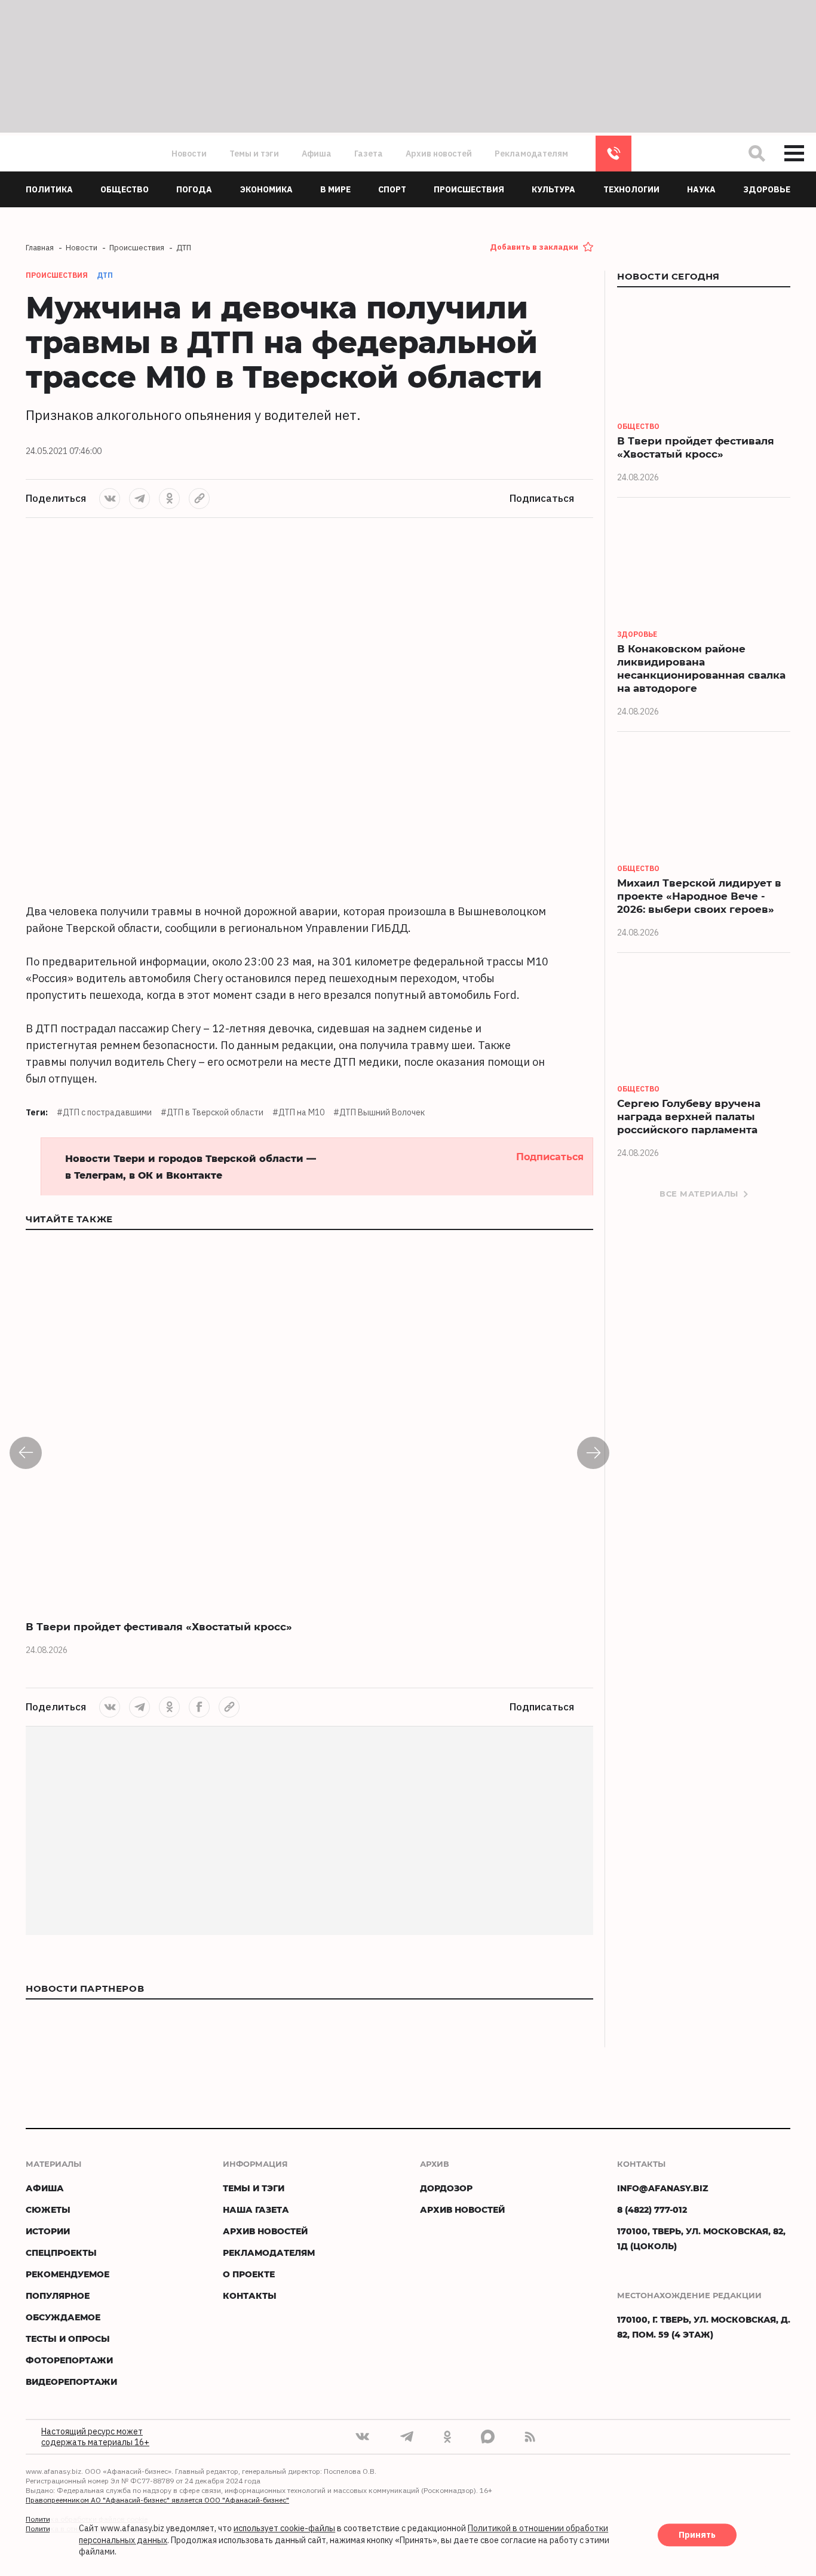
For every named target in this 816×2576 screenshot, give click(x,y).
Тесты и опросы (68, 2339)
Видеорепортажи (71, 2382)
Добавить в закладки (534, 247)
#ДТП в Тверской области (212, 1112)
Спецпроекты (61, 2253)
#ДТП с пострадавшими (104, 1112)
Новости (189, 154)
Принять (697, 2535)
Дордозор (446, 2188)
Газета (369, 154)
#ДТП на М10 (298, 1112)
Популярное (58, 2296)
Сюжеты (48, 2209)
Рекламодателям (531, 154)
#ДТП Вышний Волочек (379, 1112)
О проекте (249, 2274)
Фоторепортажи (69, 2360)
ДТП (105, 275)
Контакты (250, 2296)
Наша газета (256, 2209)
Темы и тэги (254, 154)
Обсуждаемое (63, 2317)
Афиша (317, 154)
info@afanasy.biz (663, 2188)
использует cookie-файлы (284, 2529)
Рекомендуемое (68, 2274)
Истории (48, 2231)
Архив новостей (439, 154)
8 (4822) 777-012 (613, 154)
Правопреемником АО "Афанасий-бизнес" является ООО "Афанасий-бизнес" (157, 2500)
